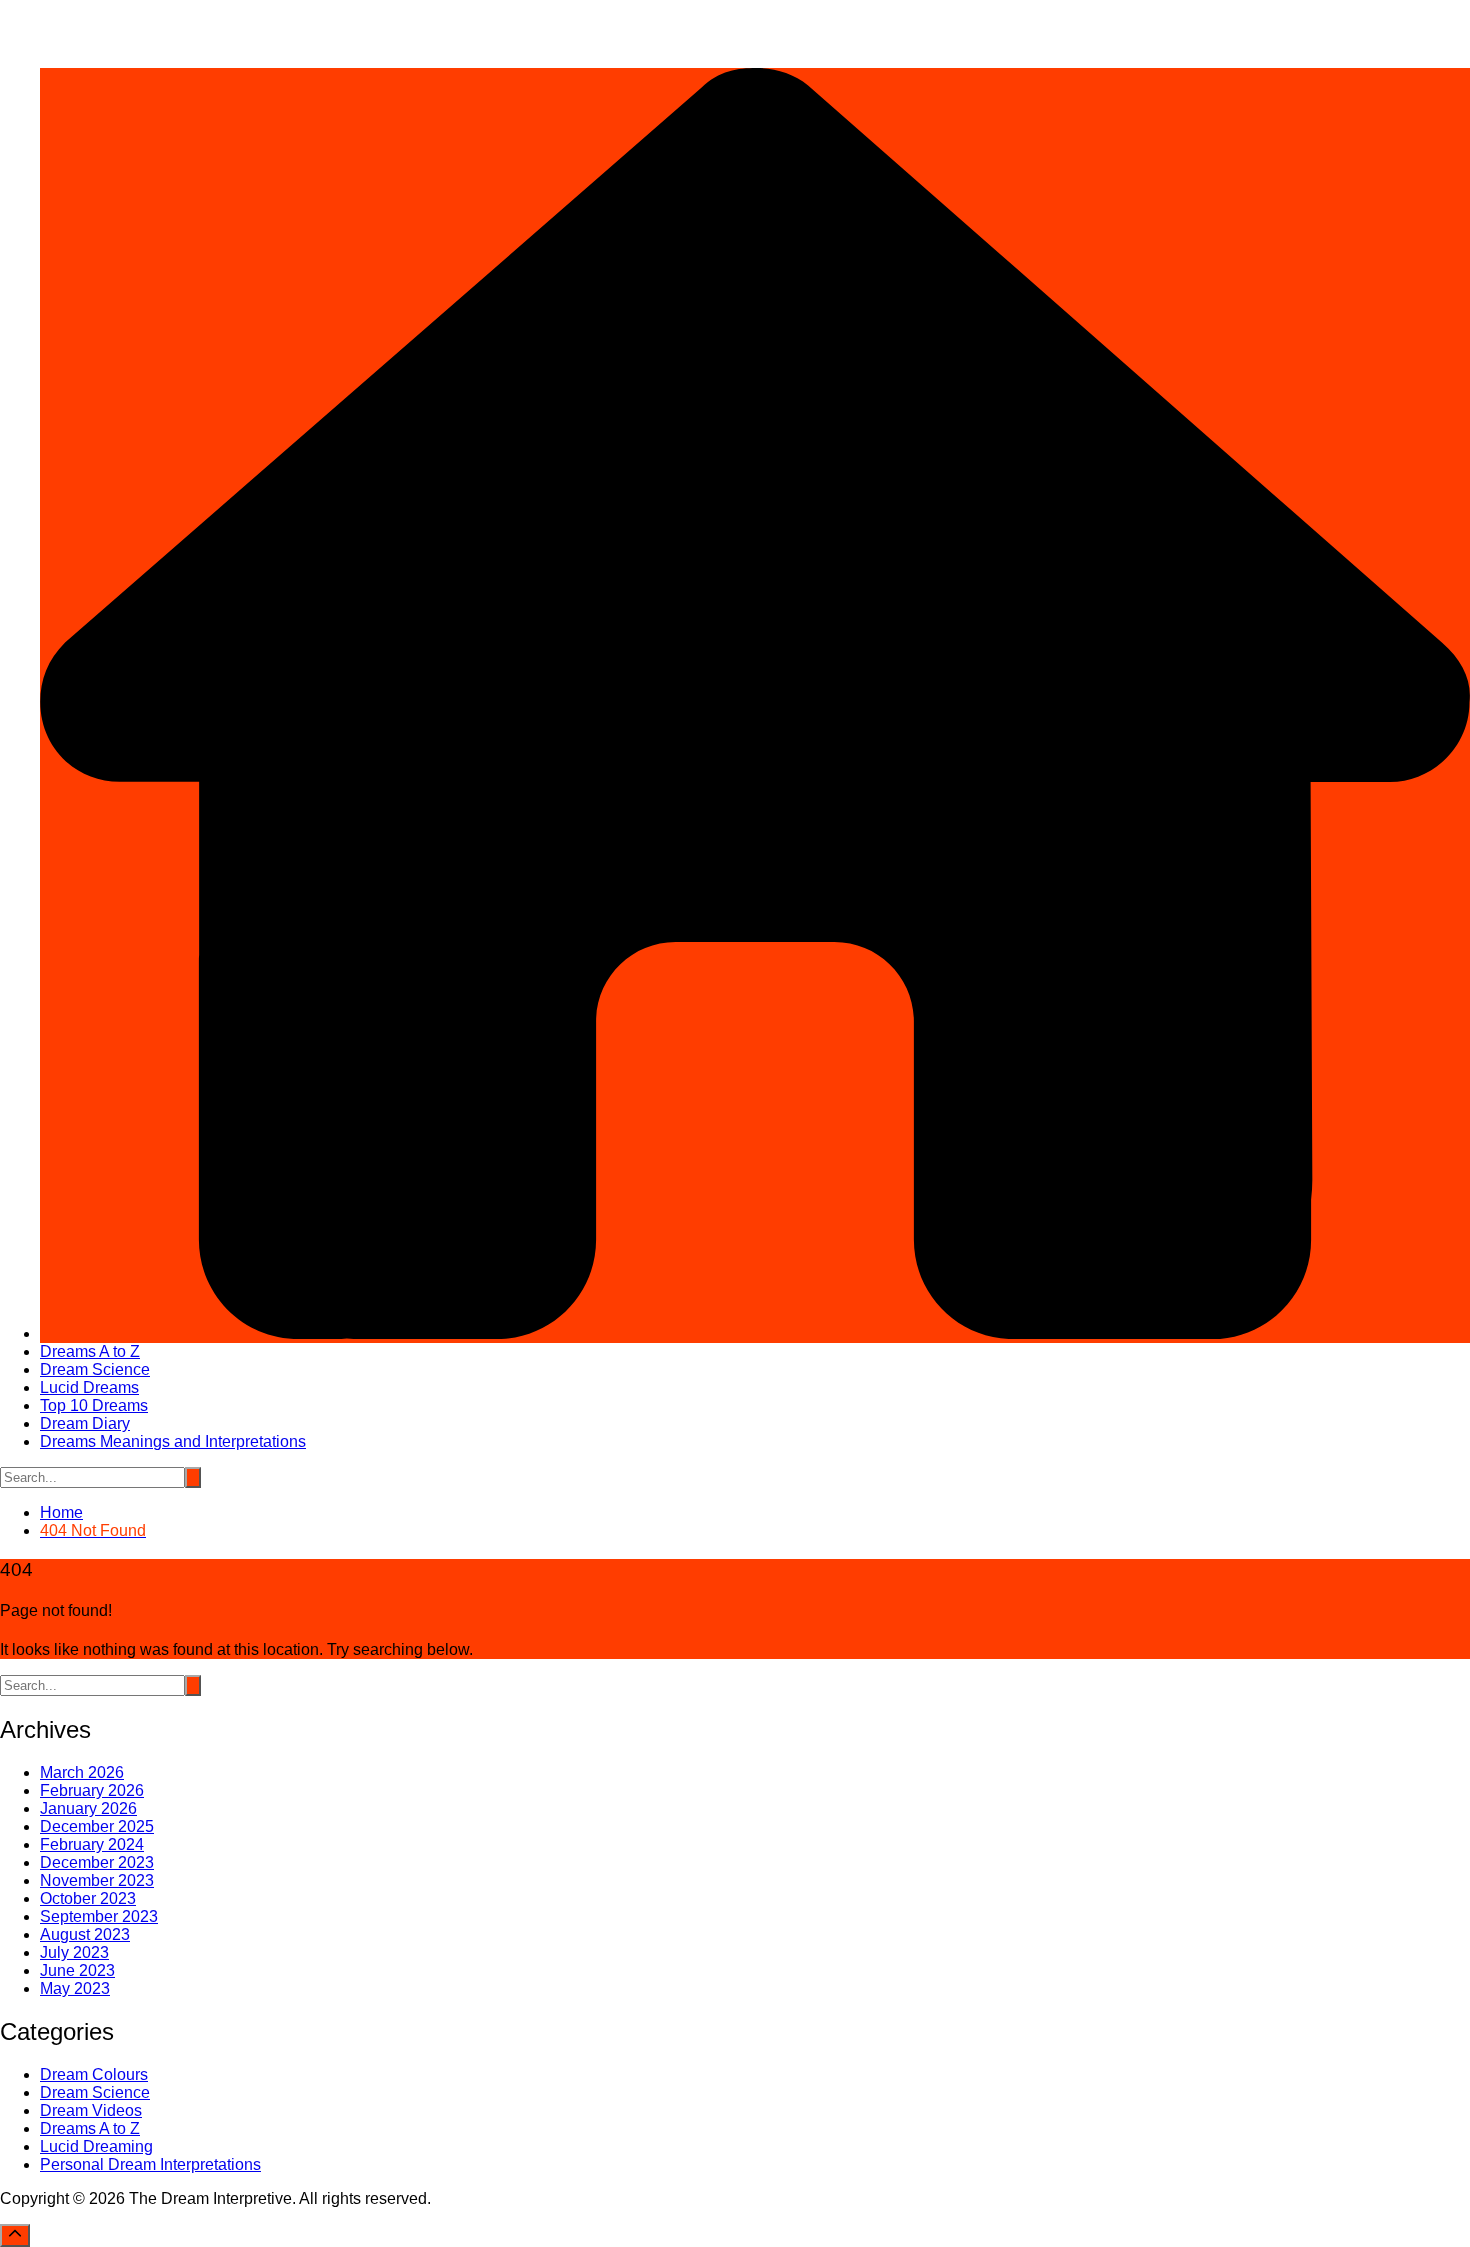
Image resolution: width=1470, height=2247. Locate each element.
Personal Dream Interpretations (150, 2164)
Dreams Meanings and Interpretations (173, 1441)
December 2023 (97, 1862)
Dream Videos (91, 2110)
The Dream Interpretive (81, 8)
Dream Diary (85, 1423)
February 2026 (92, 1790)
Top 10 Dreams (94, 1405)
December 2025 (97, 1826)
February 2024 (92, 1844)
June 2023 (77, 1970)
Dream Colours (94, 2074)
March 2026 (82, 1772)
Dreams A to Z (90, 1351)
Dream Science (95, 1369)
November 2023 (97, 1880)
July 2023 (74, 1952)
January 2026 (88, 1808)
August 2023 (85, 1934)
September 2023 (99, 1916)
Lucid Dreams (89, 1387)
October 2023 (88, 1898)
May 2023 (75, 1988)
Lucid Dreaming (96, 2146)
